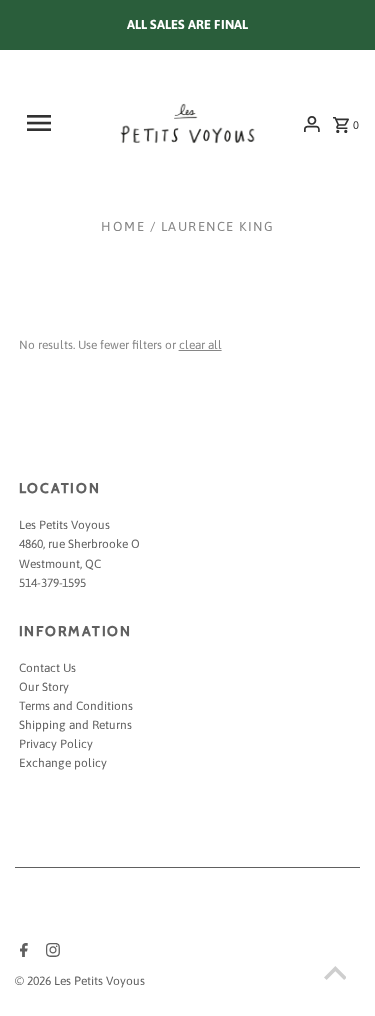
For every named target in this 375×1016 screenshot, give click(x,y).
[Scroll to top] (335, 976)
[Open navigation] (46, 123)
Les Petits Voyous (64, 525)
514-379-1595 (52, 583)
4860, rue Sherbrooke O (79, 544)
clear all (200, 345)
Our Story (44, 687)
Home (123, 226)
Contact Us (47, 668)
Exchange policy (63, 763)
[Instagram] (50, 952)
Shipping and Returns (75, 725)
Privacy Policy (56, 744)
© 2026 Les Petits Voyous (80, 981)
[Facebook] (21, 952)
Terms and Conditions (76, 706)
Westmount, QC (60, 564)
